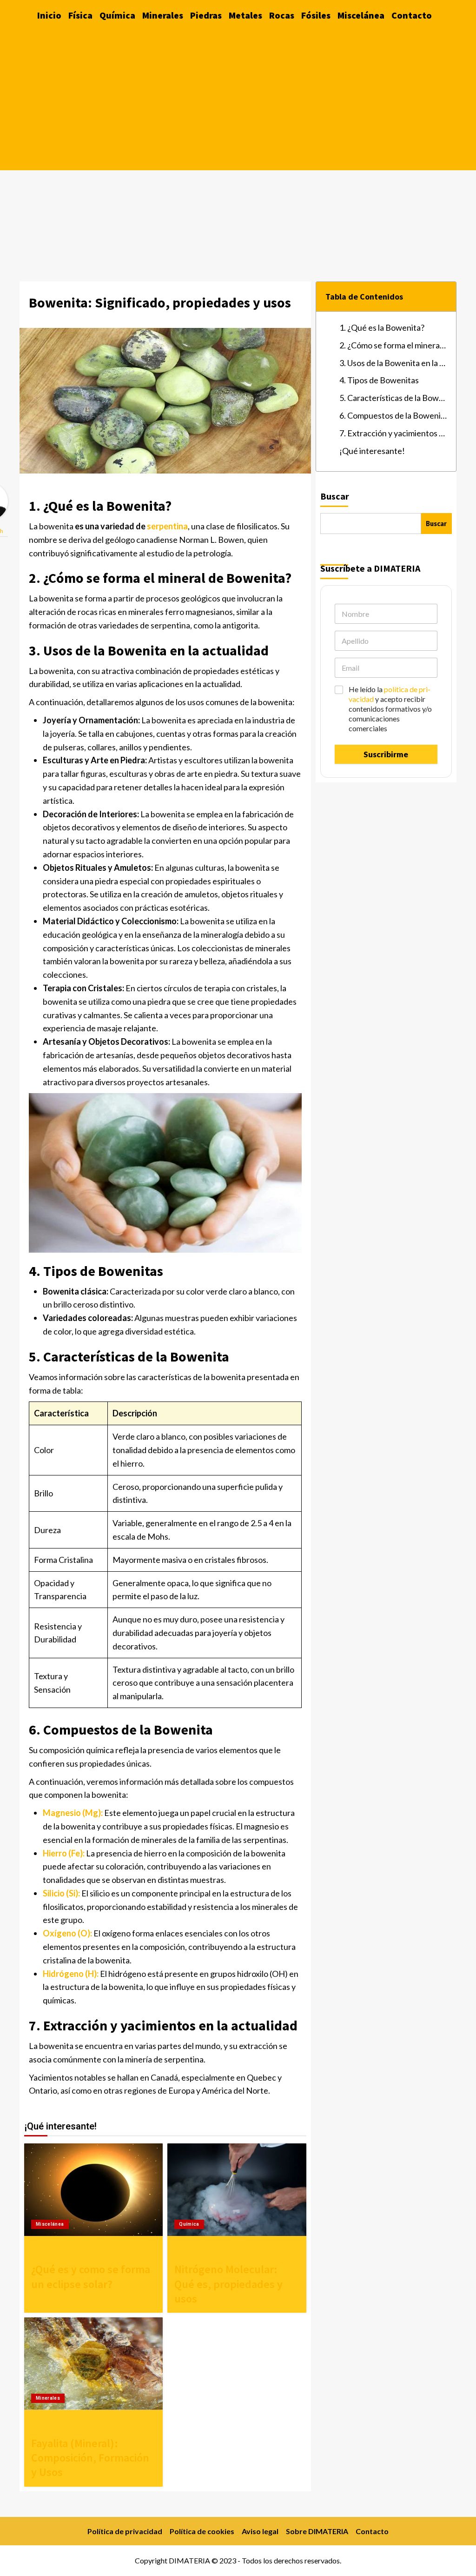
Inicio (49, 15)
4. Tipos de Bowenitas (379, 380)
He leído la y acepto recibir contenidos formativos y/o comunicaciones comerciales (390, 708)
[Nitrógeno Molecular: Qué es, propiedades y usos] (237, 2190)
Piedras (206, 15)
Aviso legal (260, 2531)
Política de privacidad (125, 2531)
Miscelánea (361, 15)
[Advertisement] (238, 100)
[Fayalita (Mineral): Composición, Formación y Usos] (93, 2364)
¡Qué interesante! (372, 451)
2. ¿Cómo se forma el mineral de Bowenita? (393, 345)
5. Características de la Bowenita (393, 398)
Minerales (163, 15)
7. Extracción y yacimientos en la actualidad (393, 433)
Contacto (412, 15)
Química (117, 15)
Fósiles (316, 15)
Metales (245, 15)
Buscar (335, 496)
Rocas (282, 15)
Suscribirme (386, 754)
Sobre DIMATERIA (317, 2531)
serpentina (167, 526)
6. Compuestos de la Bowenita (393, 415)
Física (80, 15)
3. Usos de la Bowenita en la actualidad (393, 363)
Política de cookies (202, 2531)
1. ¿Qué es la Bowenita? (382, 327)
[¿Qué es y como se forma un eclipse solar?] (93, 2190)
